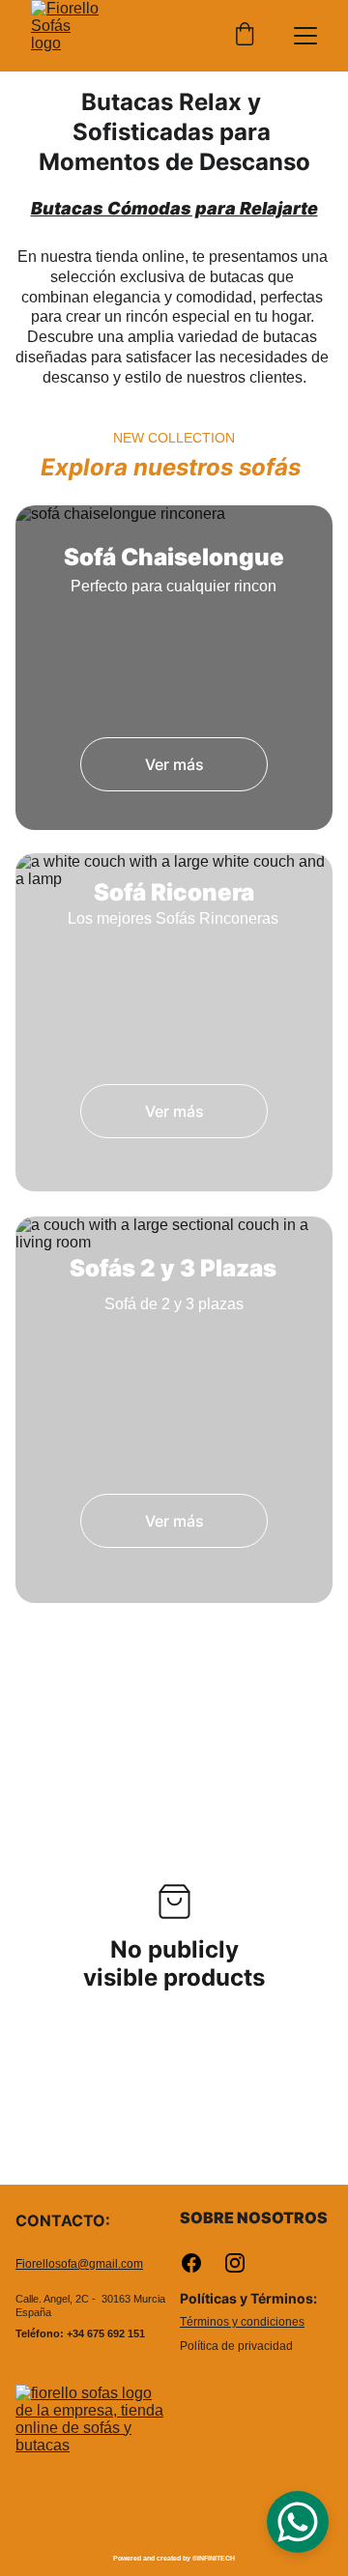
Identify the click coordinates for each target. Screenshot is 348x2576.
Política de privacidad (236, 2346)
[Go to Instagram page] (235, 2263)
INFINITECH (216, 2558)
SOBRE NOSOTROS (254, 2218)
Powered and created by (153, 2558)
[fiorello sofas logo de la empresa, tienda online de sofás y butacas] (92, 2462)
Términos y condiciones (242, 2322)
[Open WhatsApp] (298, 2522)
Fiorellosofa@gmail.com (79, 2264)
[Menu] (305, 36)
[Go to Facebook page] (201, 2263)
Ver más (174, 764)
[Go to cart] (245, 36)
